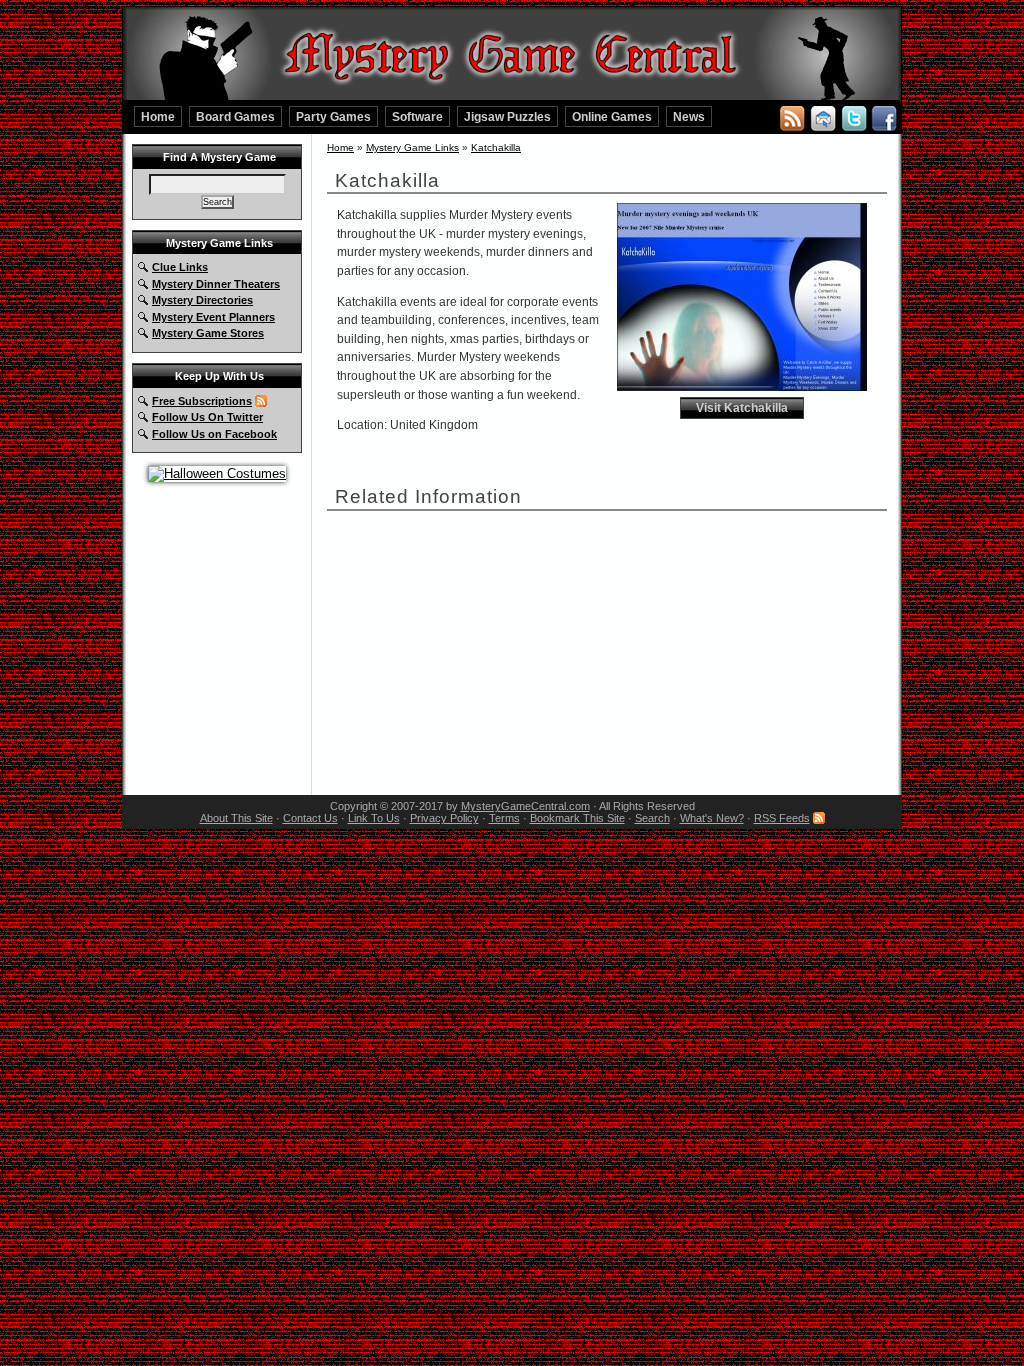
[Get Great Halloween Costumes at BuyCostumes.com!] (217, 473)
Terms (504, 818)
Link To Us (374, 818)
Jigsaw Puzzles (507, 116)
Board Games (235, 116)
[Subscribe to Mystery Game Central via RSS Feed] (792, 117)
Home (158, 116)
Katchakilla (496, 147)
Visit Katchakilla (742, 408)
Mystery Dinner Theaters (216, 284)
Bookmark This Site (577, 818)
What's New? (712, 818)
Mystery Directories (202, 300)
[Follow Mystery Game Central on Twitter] (854, 117)
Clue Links (180, 267)
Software (417, 116)
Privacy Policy (444, 818)
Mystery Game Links (412, 147)
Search (652, 818)
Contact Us (310, 818)
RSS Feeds (782, 818)
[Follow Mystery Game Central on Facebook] (884, 117)
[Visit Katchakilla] (742, 387)
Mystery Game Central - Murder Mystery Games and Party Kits (512, 51)
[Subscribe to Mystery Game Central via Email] (823, 117)
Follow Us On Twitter (207, 417)
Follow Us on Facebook (214, 434)
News (689, 116)
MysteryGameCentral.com (525, 806)
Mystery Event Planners (213, 317)
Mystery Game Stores (208, 333)
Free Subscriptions (202, 401)
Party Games (333, 116)
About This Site (236, 818)
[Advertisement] (487, 645)
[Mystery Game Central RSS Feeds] (261, 401)
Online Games (612, 116)
